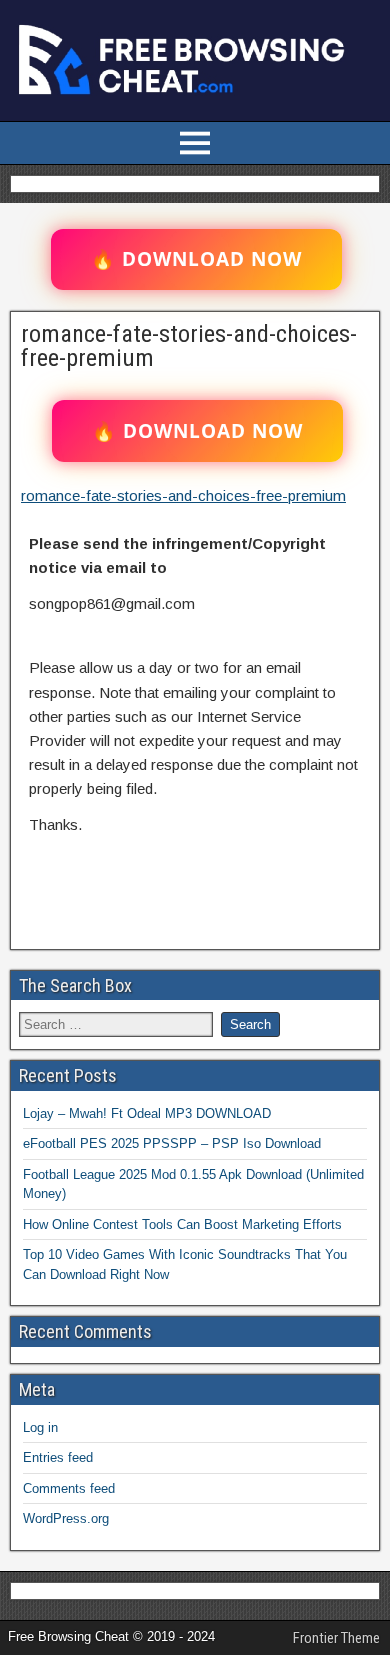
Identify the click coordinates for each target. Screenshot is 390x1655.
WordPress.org (66, 1518)
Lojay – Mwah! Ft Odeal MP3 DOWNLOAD (147, 1113)
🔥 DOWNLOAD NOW (196, 259)
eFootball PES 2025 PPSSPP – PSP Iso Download (172, 1143)
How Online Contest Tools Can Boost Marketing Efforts (182, 1224)
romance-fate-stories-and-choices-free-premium (189, 346)
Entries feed (58, 1457)
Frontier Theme (336, 1638)
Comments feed (69, 1488)
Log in (40, 1427)
